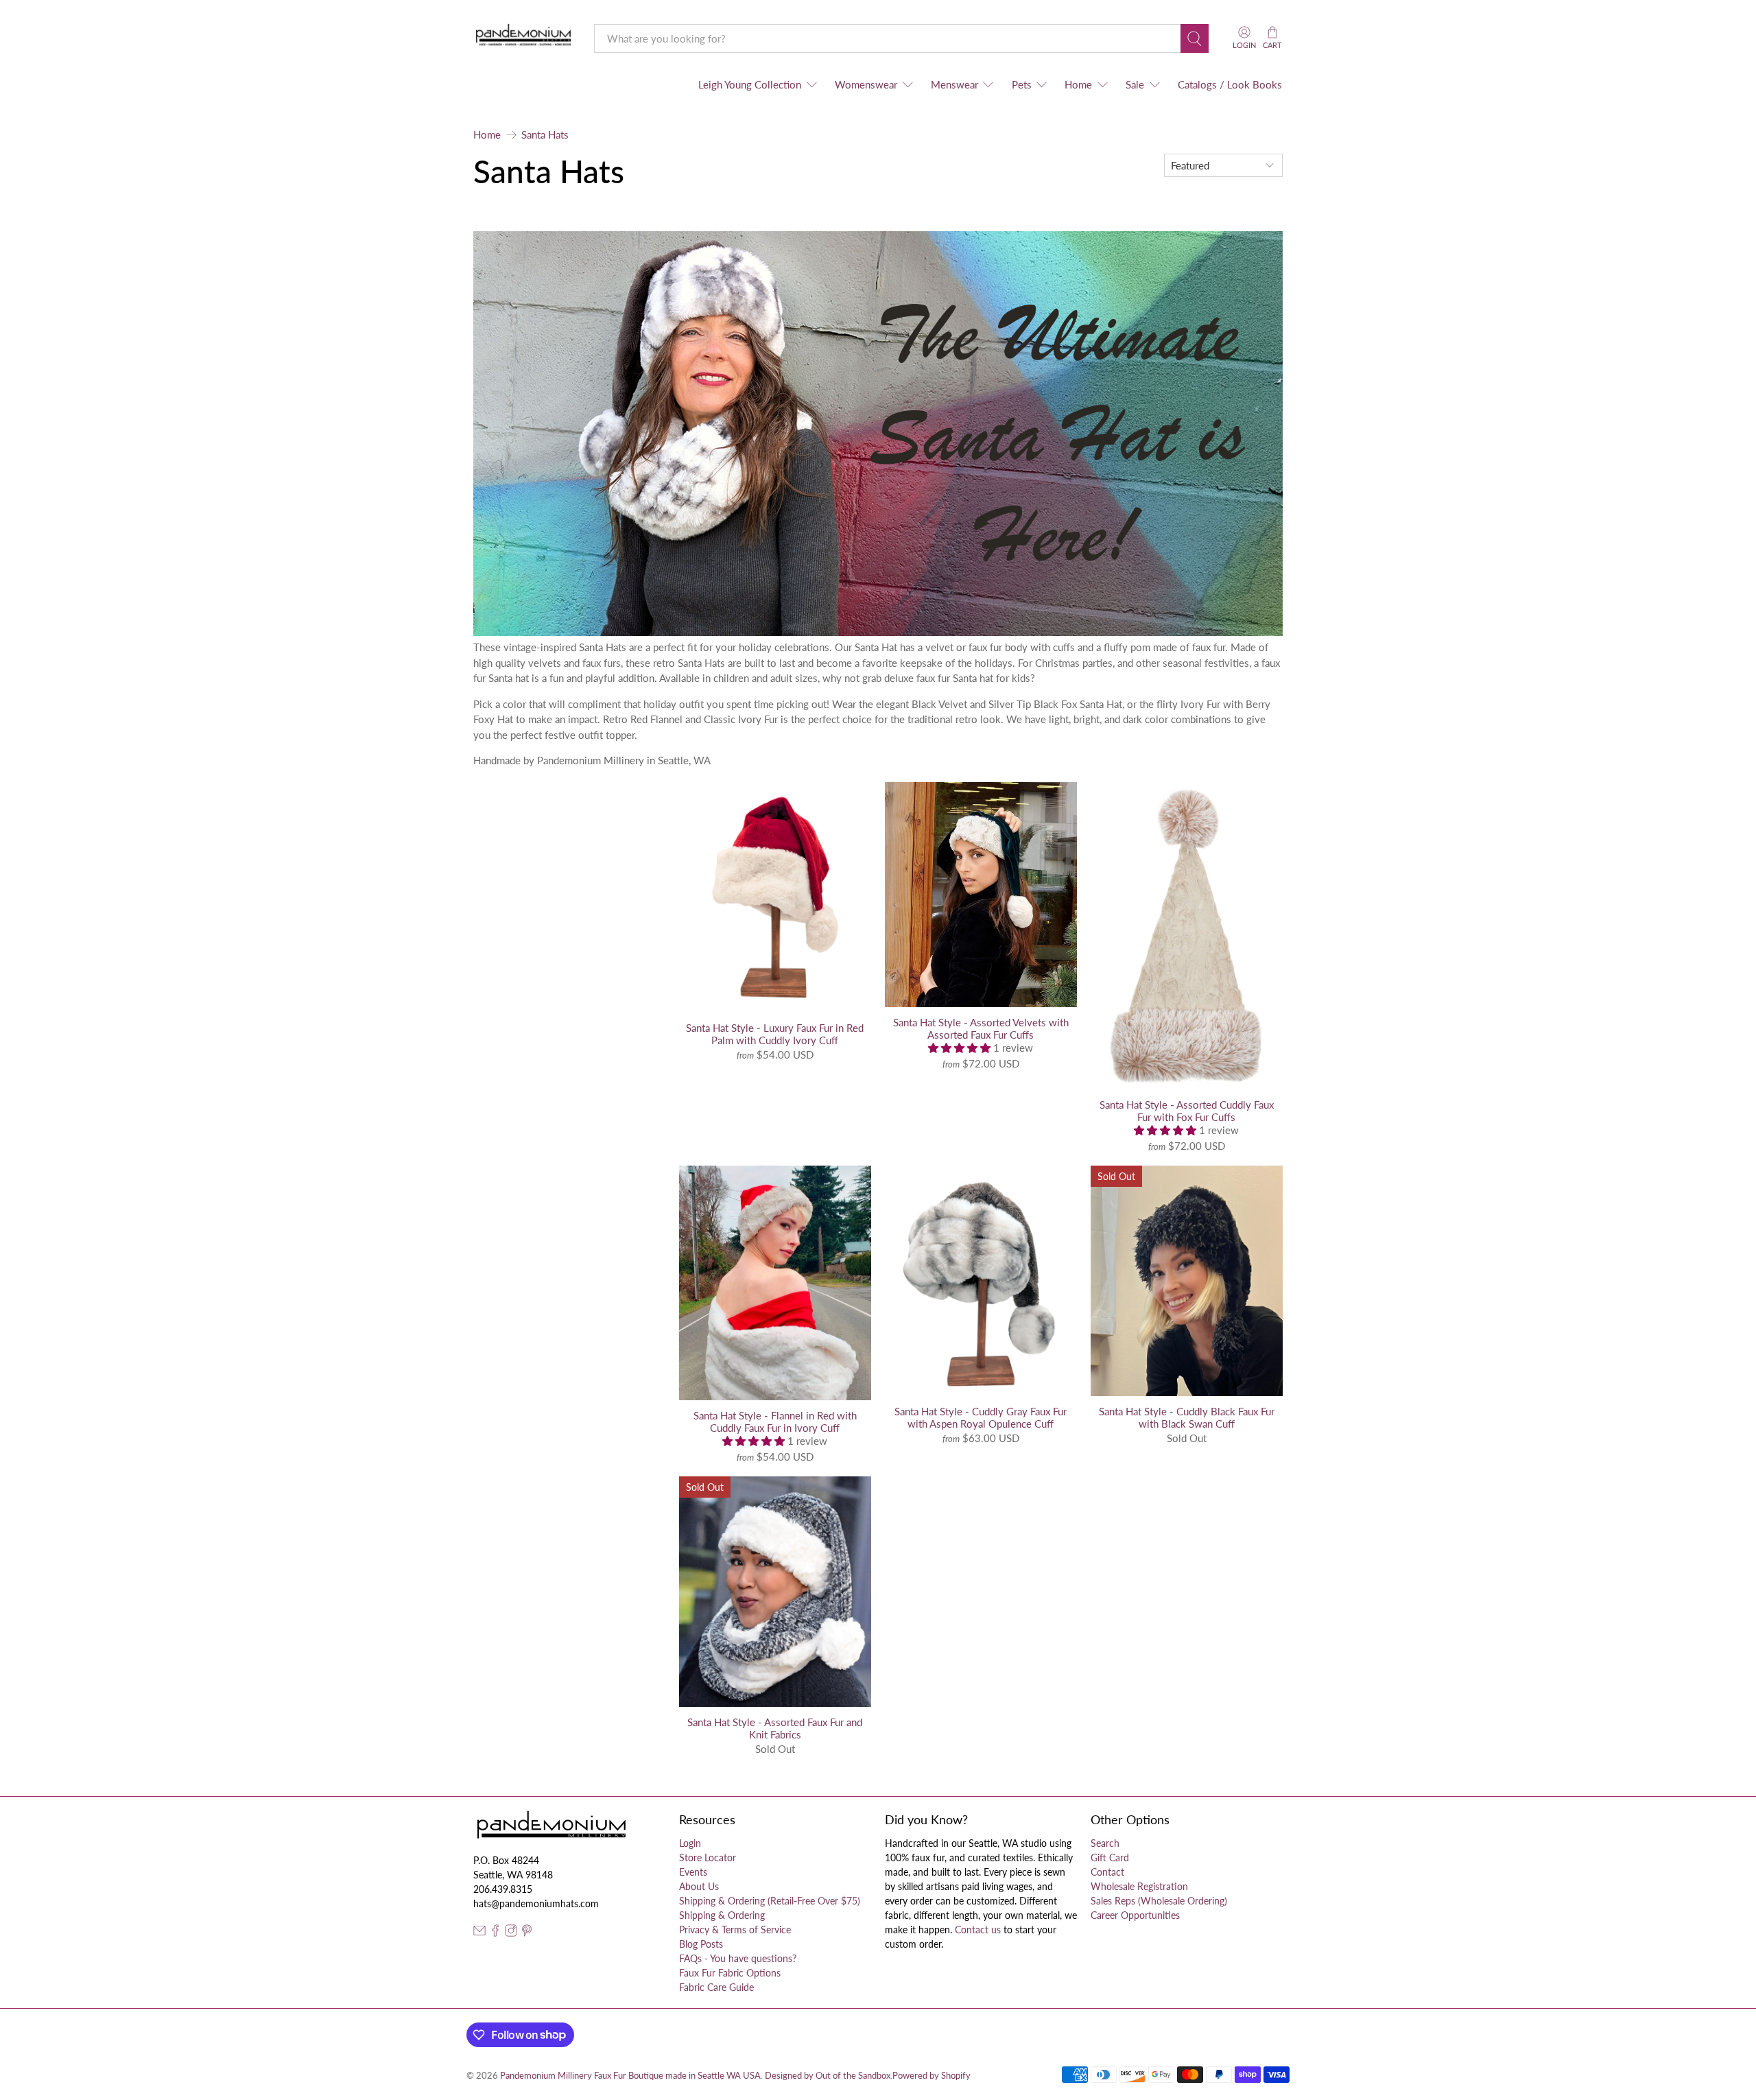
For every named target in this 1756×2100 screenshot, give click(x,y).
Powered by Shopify (932, 2076)
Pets (1022, 84)
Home (1078, 84)
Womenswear (866, 84)
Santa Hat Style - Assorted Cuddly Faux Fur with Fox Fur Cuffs (1187, 1111)
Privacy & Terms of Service (735, 1930)
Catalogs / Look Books (1230, 84)
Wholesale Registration (1139, 1886)
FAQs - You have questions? (738, 1958)
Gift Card (1110, 1857)
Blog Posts (701, 1944)
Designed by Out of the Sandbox (828, 2076)
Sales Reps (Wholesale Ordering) (1159, 1901)
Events (693, 1872)
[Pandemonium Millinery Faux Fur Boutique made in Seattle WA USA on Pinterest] (527, 1933)
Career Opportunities (1135, 1915)
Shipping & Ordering (722, 1915)
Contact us (978, 1930)
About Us (699, 1886)
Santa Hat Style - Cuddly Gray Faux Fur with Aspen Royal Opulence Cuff (981, 1417)
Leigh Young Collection (750, 84)
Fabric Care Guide (716, 1987)
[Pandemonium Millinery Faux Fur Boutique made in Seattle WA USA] (524, 38)
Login (690, 1843)
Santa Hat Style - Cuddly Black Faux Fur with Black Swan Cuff (1187, 1417)
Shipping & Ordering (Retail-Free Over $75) (770, 1901)
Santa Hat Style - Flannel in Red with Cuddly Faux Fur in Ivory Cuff (775, 1421)
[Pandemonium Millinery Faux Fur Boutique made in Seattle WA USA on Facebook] (495, 1933)
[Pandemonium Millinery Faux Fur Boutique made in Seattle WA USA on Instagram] (511, 1933)
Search (1105, 1843)
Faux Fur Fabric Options (730, 1973)
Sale (1135, 84)
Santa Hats (545, 135)
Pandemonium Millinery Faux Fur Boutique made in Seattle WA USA (630, 2076)
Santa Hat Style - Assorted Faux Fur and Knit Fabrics (775, 1728)
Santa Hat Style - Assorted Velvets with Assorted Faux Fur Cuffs (981, 1028)
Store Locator (708, 1857)
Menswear (954, 84)
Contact (1107, 1872)
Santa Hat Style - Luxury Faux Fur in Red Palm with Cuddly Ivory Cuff (775, 1034)
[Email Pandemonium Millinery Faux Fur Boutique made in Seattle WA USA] (479, 1933)
